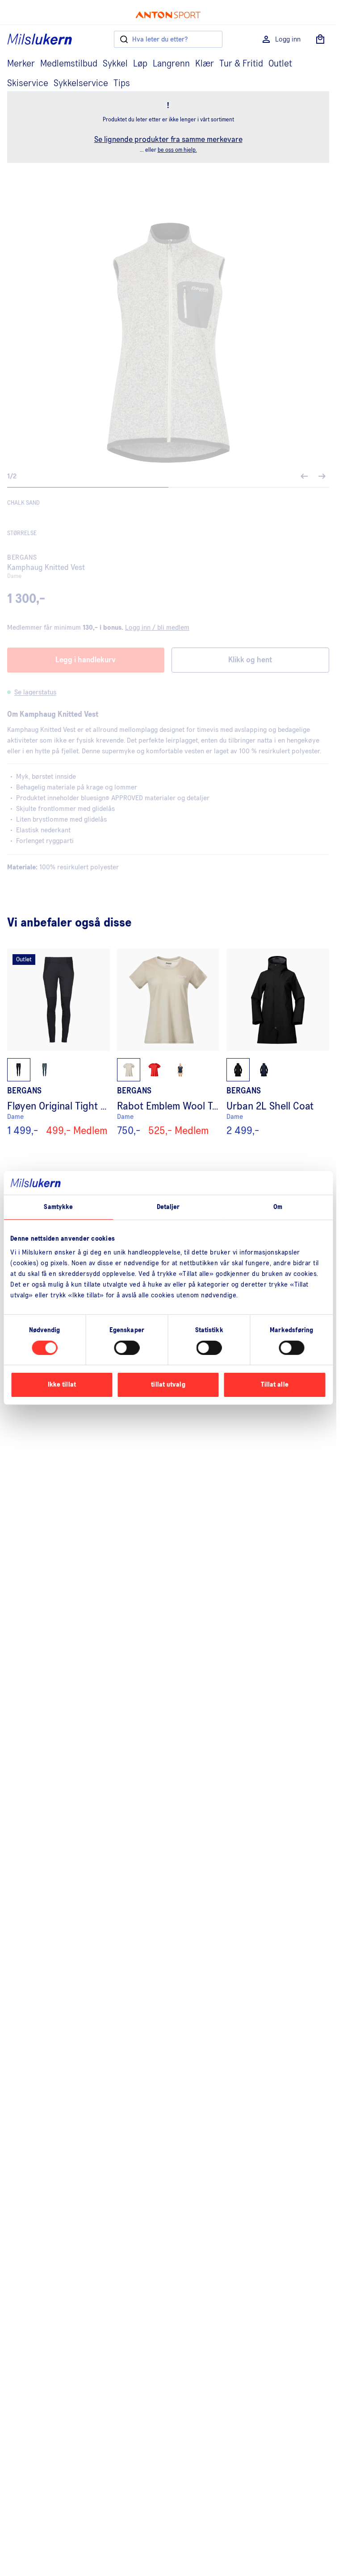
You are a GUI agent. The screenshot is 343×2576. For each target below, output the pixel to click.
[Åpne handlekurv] (320, 39)
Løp (140, 64)
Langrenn (171, 64)
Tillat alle (275, 1385)
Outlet (280, 64)
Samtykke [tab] (58, 1207)
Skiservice (28, 83)
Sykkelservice (81, 83)
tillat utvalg (168, 1385)
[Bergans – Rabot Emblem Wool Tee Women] (168, 1043)
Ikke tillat (62, 1385)
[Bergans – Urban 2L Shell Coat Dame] (278, 1043)
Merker (21, 64)
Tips (122, 83)
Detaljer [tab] (168, 1207)
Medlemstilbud (69, 64)
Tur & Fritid (241, 64)
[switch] (127, 1348)
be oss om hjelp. (177, 150)
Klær (205, 64)
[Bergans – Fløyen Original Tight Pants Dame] (59, 1043)
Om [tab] (278, 1207)
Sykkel (115, 64)
